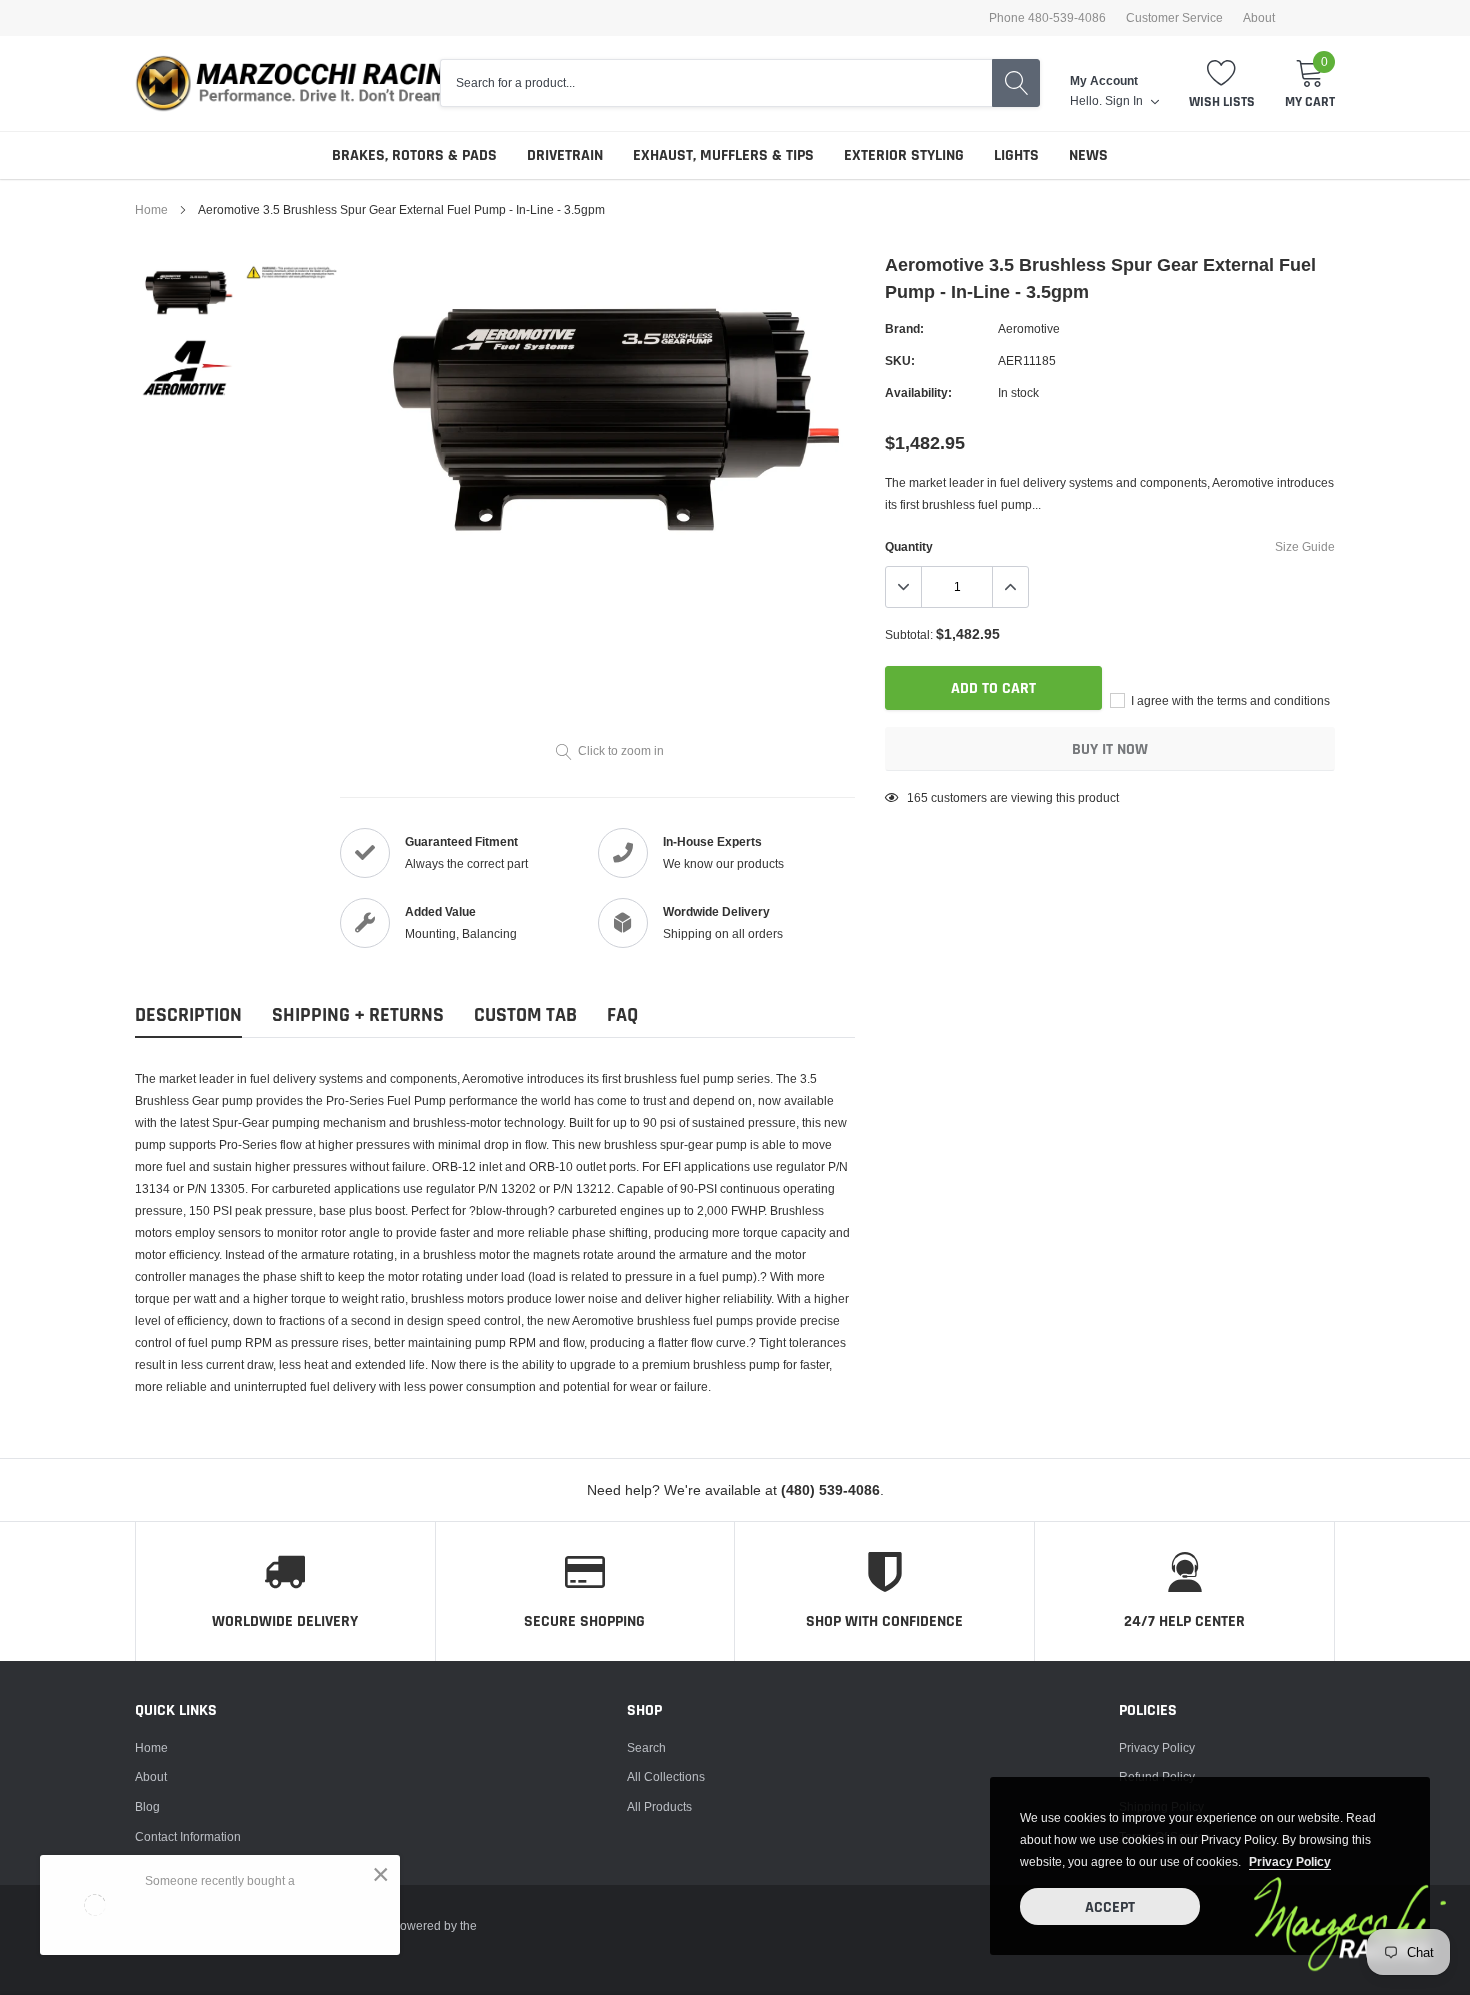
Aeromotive (1029, 328)
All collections (666, 1776)
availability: (918, 392)
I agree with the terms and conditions (1229, 700)
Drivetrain (565, 155)
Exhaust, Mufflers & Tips (723, 155)
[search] (1016, 83)
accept (1110, 1907)
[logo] (310, 83)
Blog (147, 1806)
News (1088, 155)
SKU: (900, 360)
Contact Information (188, 1836)
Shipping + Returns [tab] (358, 1015)
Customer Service (1174, 18)
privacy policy (1290, 1861)
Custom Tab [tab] (525, 1015)
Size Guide (1305, 546)
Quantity (909, 546)
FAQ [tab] (622, 1015)
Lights (1016, 155)
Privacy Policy (1157, 1747)
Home (151, 209)
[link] (187, 291)
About (1259, 18)
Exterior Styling (904, 155)
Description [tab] (188, 1015)
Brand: (904, 328)
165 (917, 797)
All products (659, 1806)
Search (646, 1747)
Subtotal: (909, 634)
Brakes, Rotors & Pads (414, 155)
